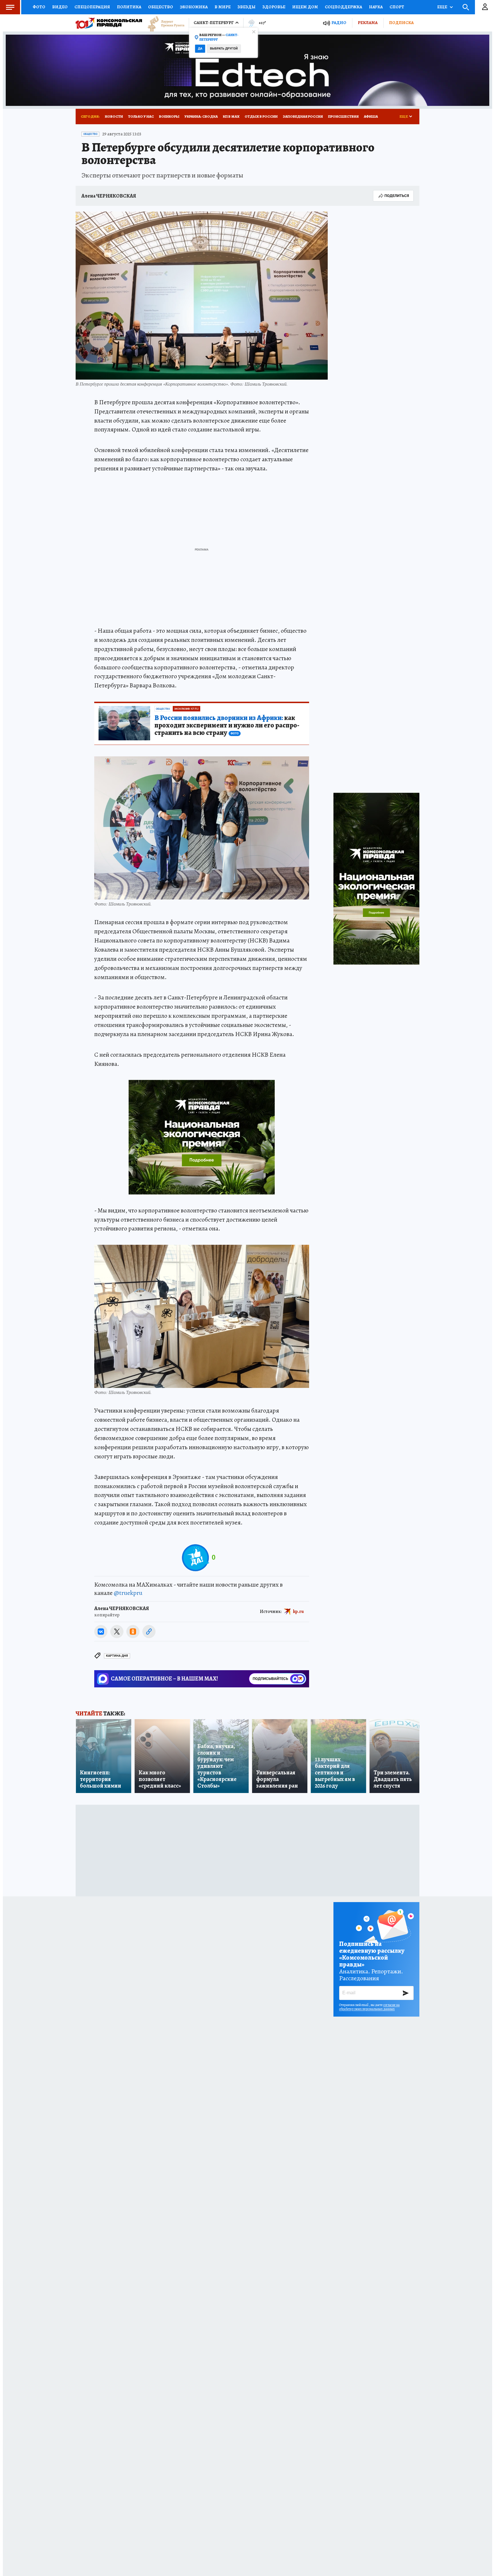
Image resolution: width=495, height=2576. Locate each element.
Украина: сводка (201, 116)
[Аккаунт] (485, 7)
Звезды (246, 7)
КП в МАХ (231, 116)
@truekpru (128, 1593)
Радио (339, 23)
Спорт (397, 7)
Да (200, 49)
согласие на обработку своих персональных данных (369, 2007)
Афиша (371, 116)
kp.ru (298, 1611)
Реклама (368, 23)
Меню (10, 7)
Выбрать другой (224, 49)
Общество (161, 7)
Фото (39, 7)
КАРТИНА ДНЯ (117, 1656)
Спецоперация (92, 7)
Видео (60, 7)
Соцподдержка (343, 7)
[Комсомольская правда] (109, 23)
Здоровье (274, 7)
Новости (114, 116)
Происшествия (343, 116)
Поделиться (397, 196)
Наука (376, 7)
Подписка (401, 23)
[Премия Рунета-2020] (163, 23)
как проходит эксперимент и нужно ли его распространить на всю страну (227, 725)
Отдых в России (261, 116)
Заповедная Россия (303, 116)
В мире (223, 7)
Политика (129, 7)
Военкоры (169, 116)
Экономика (194, 7)
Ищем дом (305, 7)
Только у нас (141, 116)
